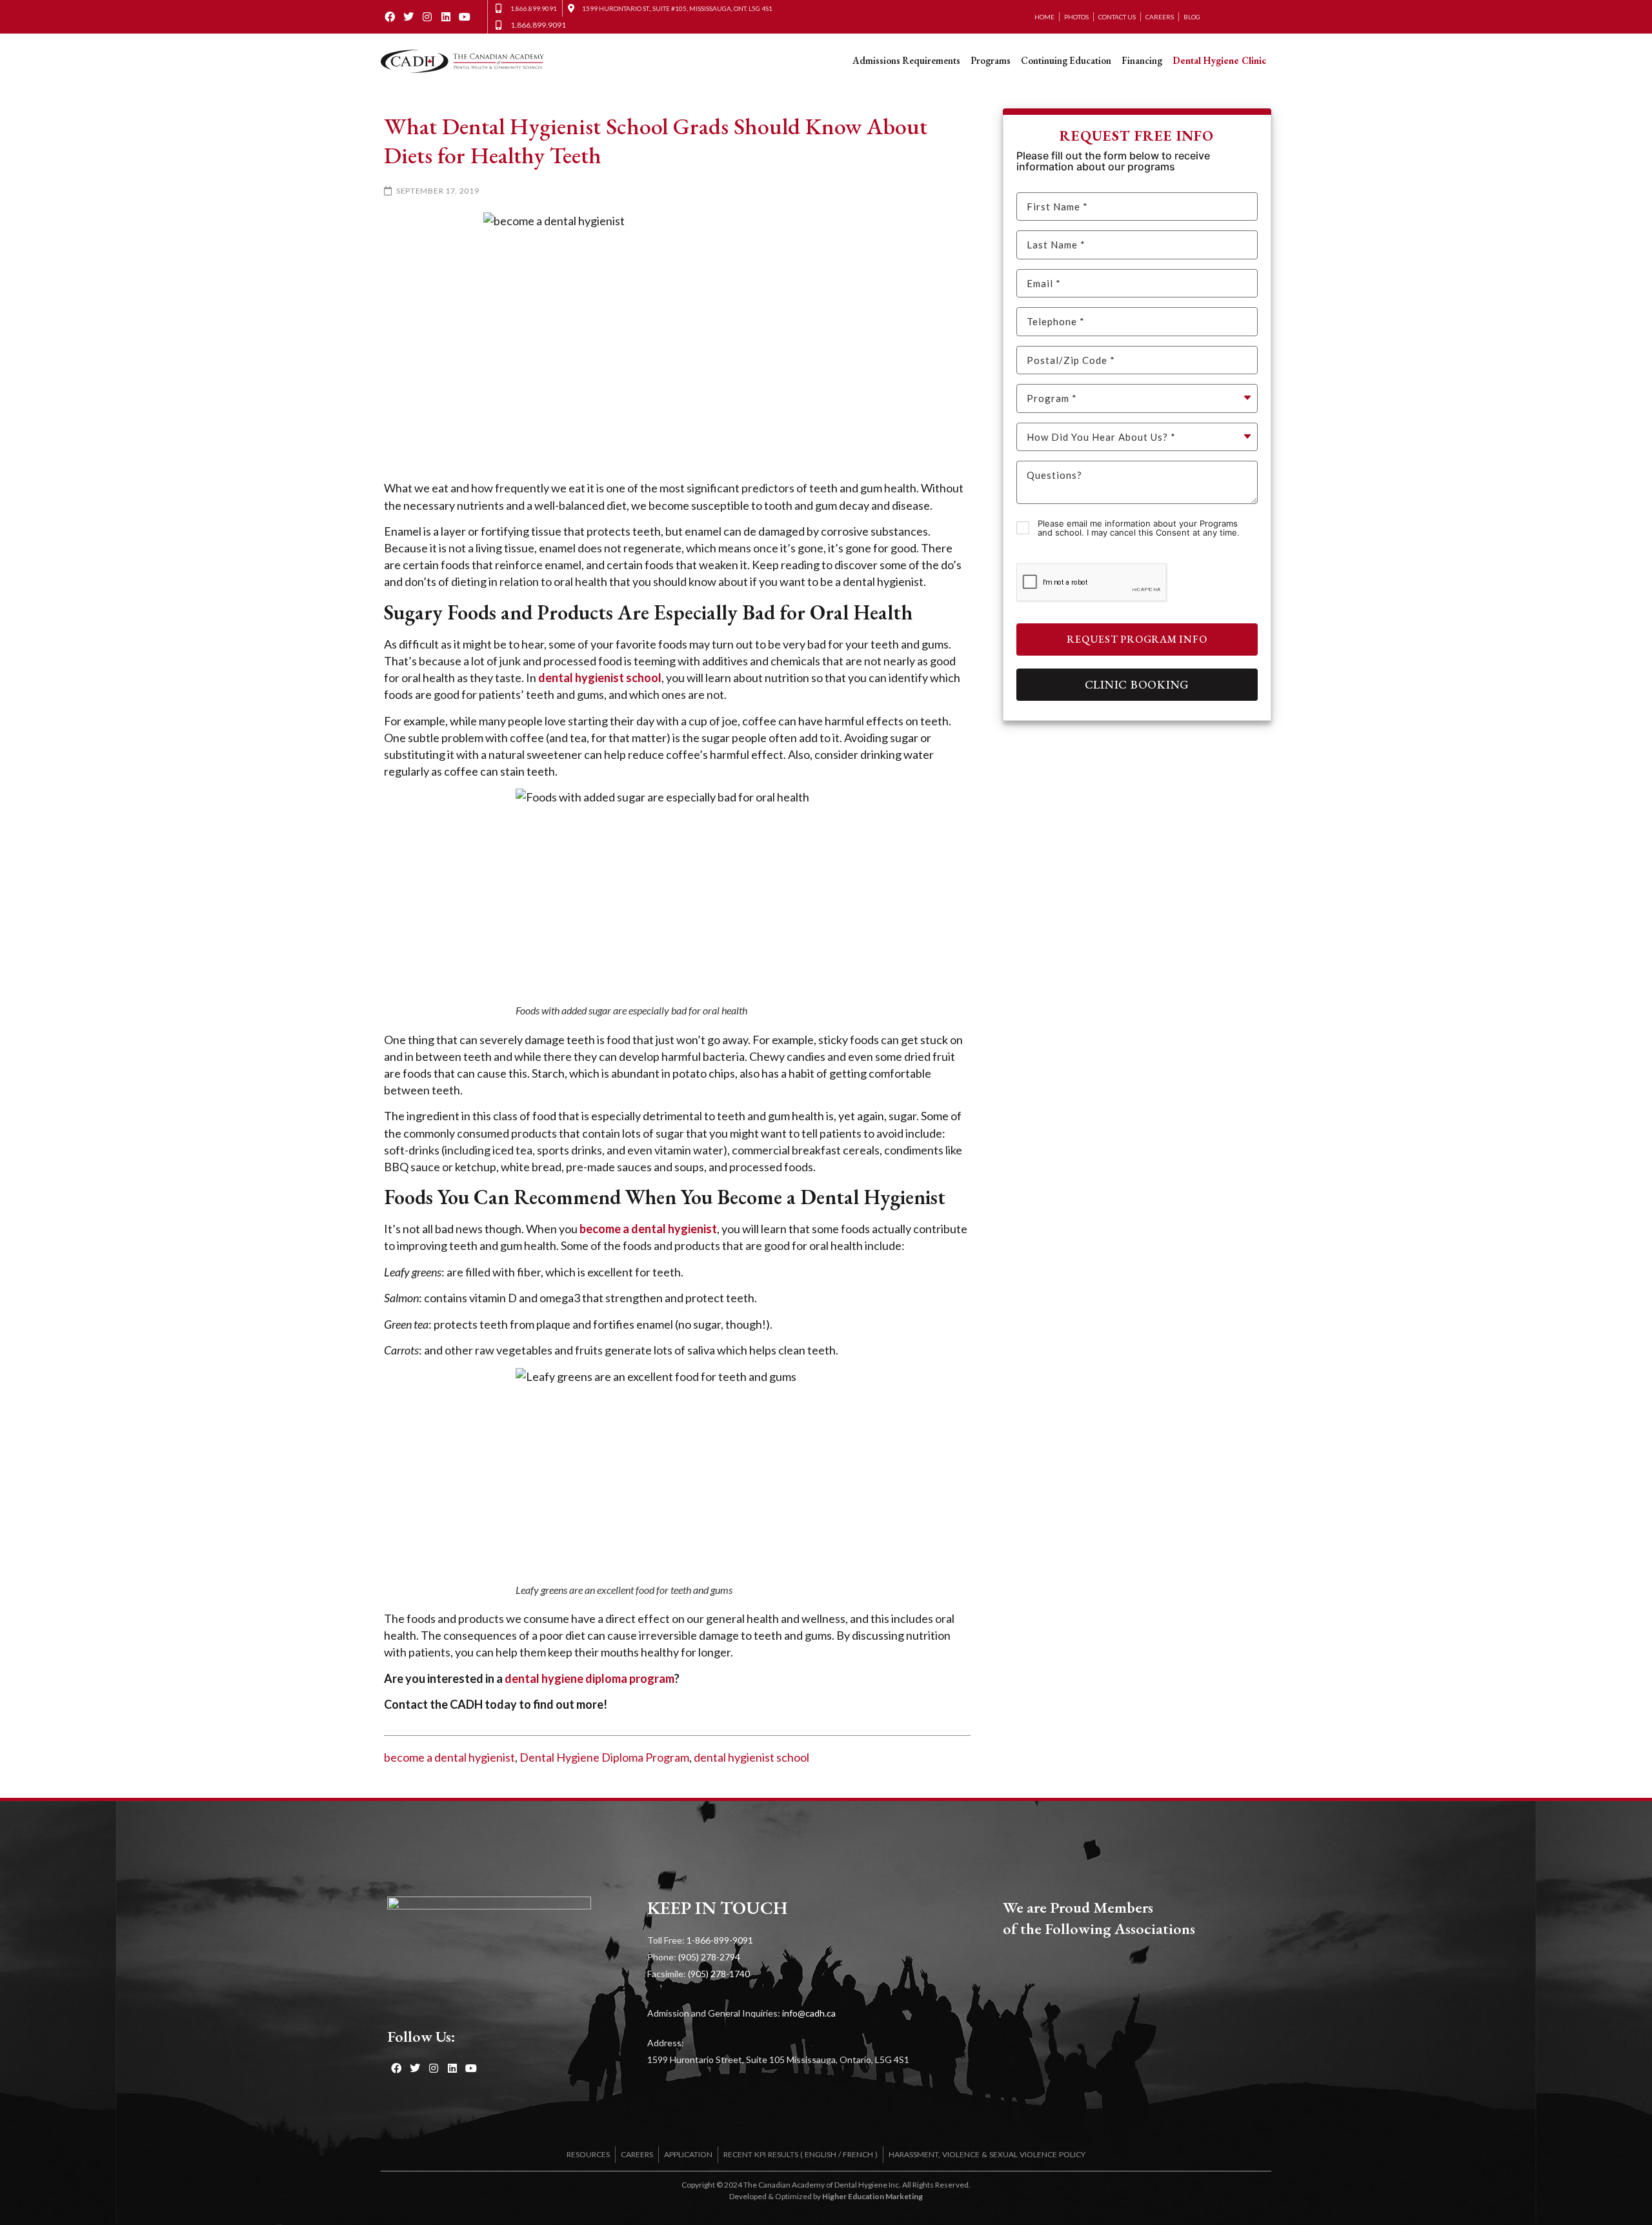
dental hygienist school (751, 1757)
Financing (1142, 60)
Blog (1192, 17)
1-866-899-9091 (720, 1940)
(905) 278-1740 (719, 1974)
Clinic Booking (1137, 684)
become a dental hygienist (449, 1757)
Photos (1076, 17)
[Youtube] (464, 17)
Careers (1160, 17)
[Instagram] (428, 17)
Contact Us (1117, 17)
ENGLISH (821, 2154)
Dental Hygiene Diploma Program (604, 1757)
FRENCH (858, 2154)
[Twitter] (409, 17)
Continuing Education (1066, 60)
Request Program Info (1137, 639)
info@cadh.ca (809, 2013)
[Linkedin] (446, 17)
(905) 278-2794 (709, 1957)
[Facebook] (390, 17)
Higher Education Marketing (872, 2196)
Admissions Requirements (906, 60)
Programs (991, 60)
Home (1044, 17)
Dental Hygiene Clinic (1219, 60)
